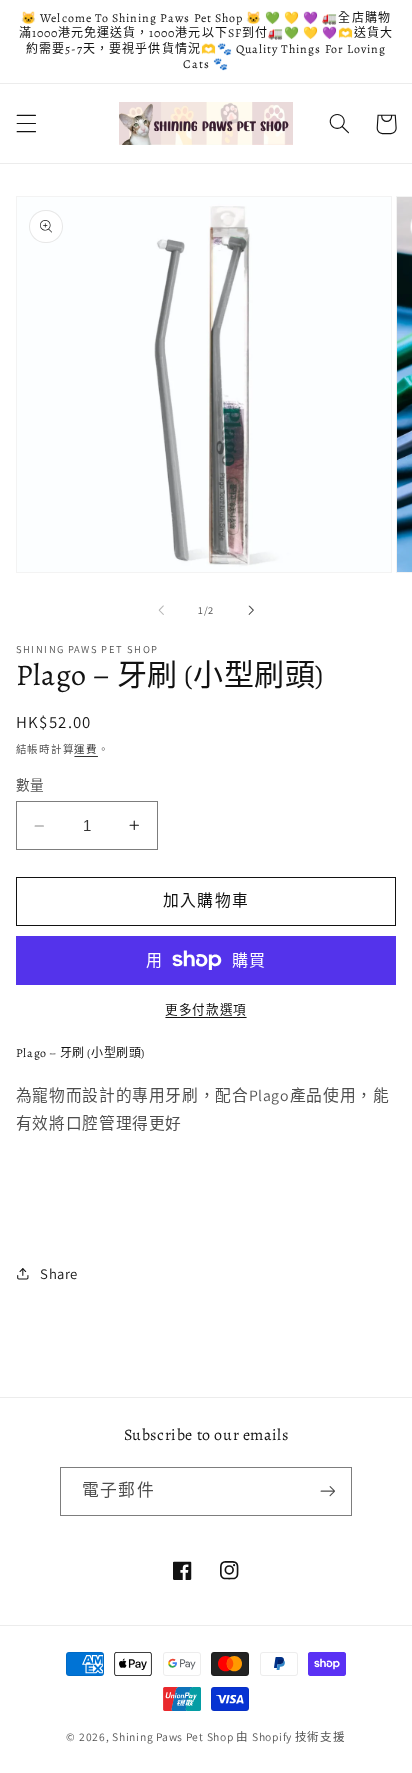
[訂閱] (327, 1491)
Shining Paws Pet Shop (172, 1736)
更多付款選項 (205, 1009)
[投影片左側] (161, 611)
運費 (85, 749)
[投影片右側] (251, 611)
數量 (30, 785)
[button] (26, 124)
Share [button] (59, 1273)
